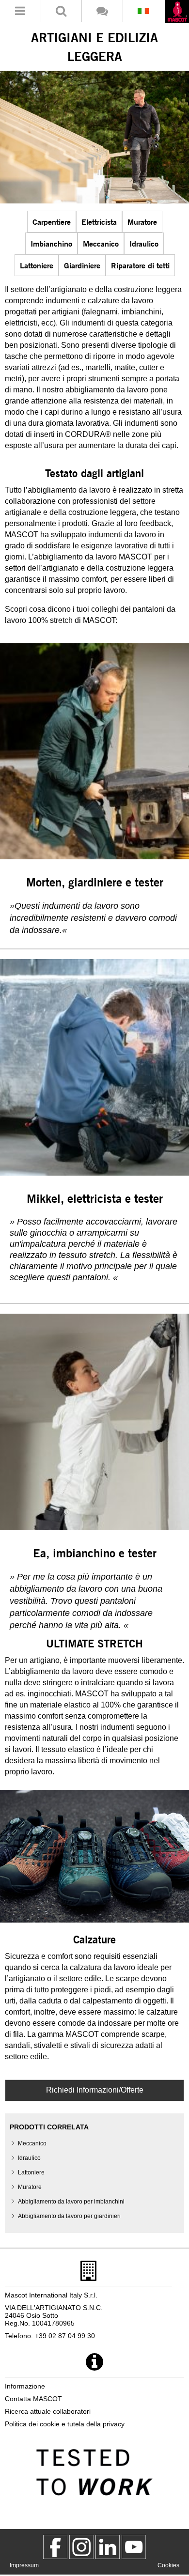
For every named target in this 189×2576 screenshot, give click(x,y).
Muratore (142, 222)
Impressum (24, 2565)
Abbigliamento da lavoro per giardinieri (69, 2216)
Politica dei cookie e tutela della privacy (65, 2424)
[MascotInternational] (134, 2547)
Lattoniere (37, 265)
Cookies (168, 2565)
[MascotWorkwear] (55, 2547)
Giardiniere (82, 265)
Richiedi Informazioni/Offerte (95, 2090)
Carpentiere (52, 222)
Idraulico (144, 243)
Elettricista (99, 222)
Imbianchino (51, 243)
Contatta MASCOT (33, 2399)
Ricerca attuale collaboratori (48, 2411)
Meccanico (101, 243)
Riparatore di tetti (140, 265)
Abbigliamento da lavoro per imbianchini (71, 2202)
